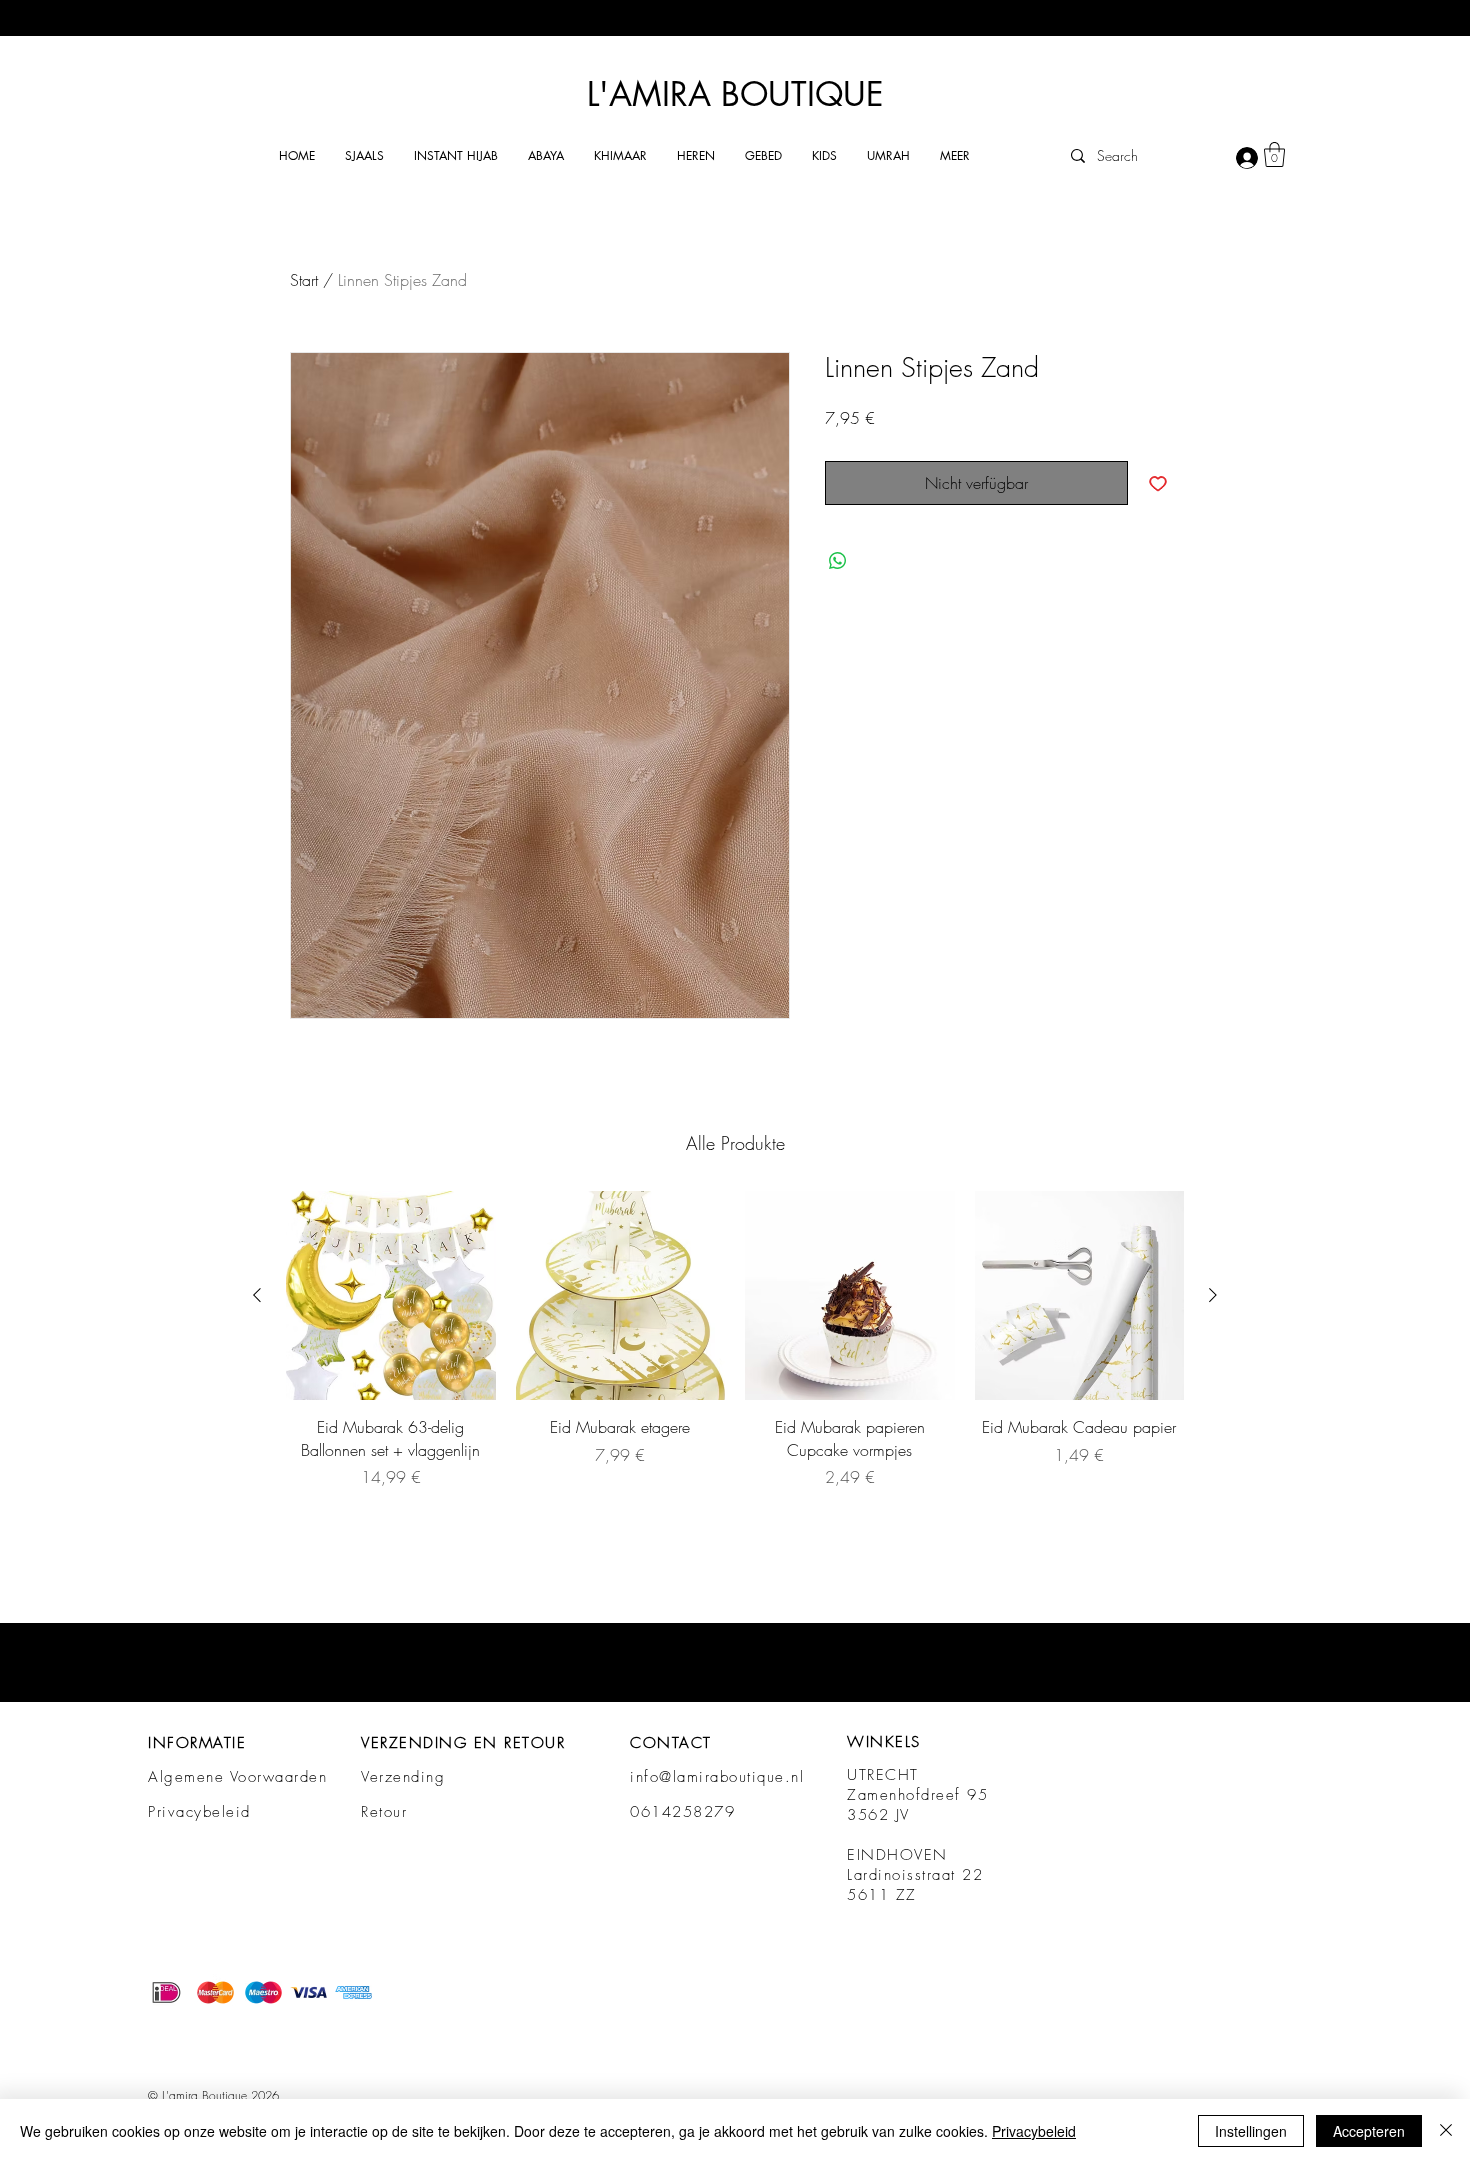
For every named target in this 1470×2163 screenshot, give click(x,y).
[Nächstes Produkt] (1213, 1295)
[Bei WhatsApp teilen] (838, 561)
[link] (1274, 154)
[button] (364, 156)
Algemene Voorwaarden (237, 1777)
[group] (735, 1340)
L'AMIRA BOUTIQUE (735, 94)
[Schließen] (1446, 2131)
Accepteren (1369, 2131)
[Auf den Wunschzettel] (1158, 483)
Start (304, 280)
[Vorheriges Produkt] (257, 1295)
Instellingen (1251, 2131)
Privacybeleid (199, 1812)
